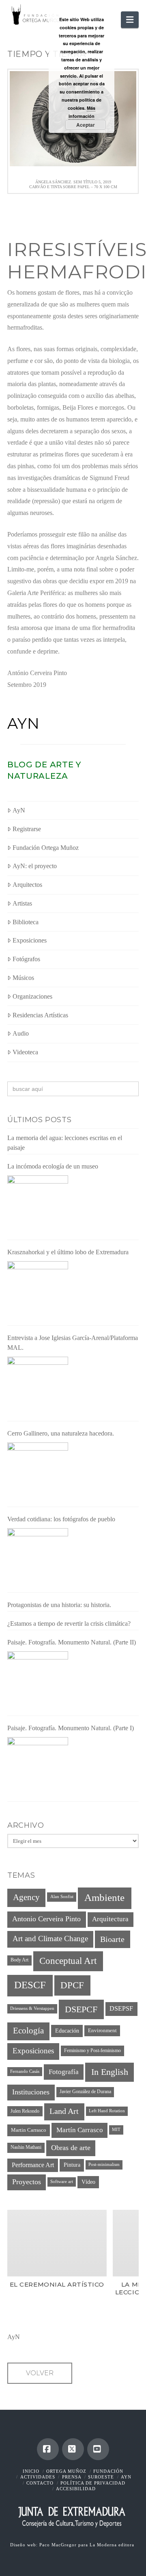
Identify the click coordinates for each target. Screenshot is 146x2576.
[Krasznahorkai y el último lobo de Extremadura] (38, 1292)
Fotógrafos (26, 959)
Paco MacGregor (59, 2545)
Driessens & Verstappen (32, 2008)
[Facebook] (48, 2449)
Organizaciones (32, 996)
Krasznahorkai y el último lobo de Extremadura (68, 1252)
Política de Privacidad (93, 2483)
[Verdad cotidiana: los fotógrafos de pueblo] (38, 1559)
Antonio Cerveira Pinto (46, 1919)
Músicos (23, 978)
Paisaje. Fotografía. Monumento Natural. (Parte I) (71, 1728)
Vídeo (88, 2182)
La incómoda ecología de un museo (53, 1166)
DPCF (72, 1985)
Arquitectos (27, 885)
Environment (102, 2031)
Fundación (108, 2471)
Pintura (72, 2165)
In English (110, 2072)
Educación (67, 2031)
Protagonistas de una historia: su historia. (59, 1605)
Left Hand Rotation (107, 2111)
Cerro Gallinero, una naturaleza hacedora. (61, 1433)
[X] (73, 2449)
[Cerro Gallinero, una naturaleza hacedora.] (38, 1473)
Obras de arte (71, 2148)
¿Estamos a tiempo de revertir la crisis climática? (69, 1624)
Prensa (72, 2477)
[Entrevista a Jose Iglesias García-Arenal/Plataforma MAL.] (38, 1387)
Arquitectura (110, 1919)
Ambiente (104, 1897)
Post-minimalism (104, 2164)
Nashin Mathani (26, 2147)
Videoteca (25, 1052)
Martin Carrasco (29, 2130)
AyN (24, 723)
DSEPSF (121, 2008)
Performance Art (33, 2165)
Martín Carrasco (80, 2130)
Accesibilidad (76, 2489)
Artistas (22, 903)
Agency (26, 1897)
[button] (130, 20)
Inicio (31, 2471)
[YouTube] (98, 2449)
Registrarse (27, 829)
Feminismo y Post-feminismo (92, 2050)
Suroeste (101, 2477)
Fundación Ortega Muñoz (46, 848)
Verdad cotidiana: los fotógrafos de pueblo (61, 1519)
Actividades (38, 2477)
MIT (116, 2130)
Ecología (28, 2031)
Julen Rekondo (25, 2111)
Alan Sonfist (62, 1897)
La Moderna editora (113, 2545)
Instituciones (31, 2092)
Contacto (40, 2483)
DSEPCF (81, 2009)
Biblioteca (26, 922)
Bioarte (112, 1939)
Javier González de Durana (85, 2092)
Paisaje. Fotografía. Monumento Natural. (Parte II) (72, 1642)
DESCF (30, 1985)
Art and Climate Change (50, 1939)
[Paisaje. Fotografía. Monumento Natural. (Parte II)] (38, 1682)
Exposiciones (30, 940)
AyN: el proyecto (35, 866)
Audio (21, 1033)
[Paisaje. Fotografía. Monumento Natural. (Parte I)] (38, 1768)
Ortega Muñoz (66, 2471)
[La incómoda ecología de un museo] (38, 1206)
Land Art (64, 2111)
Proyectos (27, 2182)
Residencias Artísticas (40, 1015)
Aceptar (86, 125)
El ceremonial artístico (57, 2284)
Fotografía (64, 2072)
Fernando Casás (25, 2071)
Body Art (19, 1960)
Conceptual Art (68, 1961)
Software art (62, 2182)
